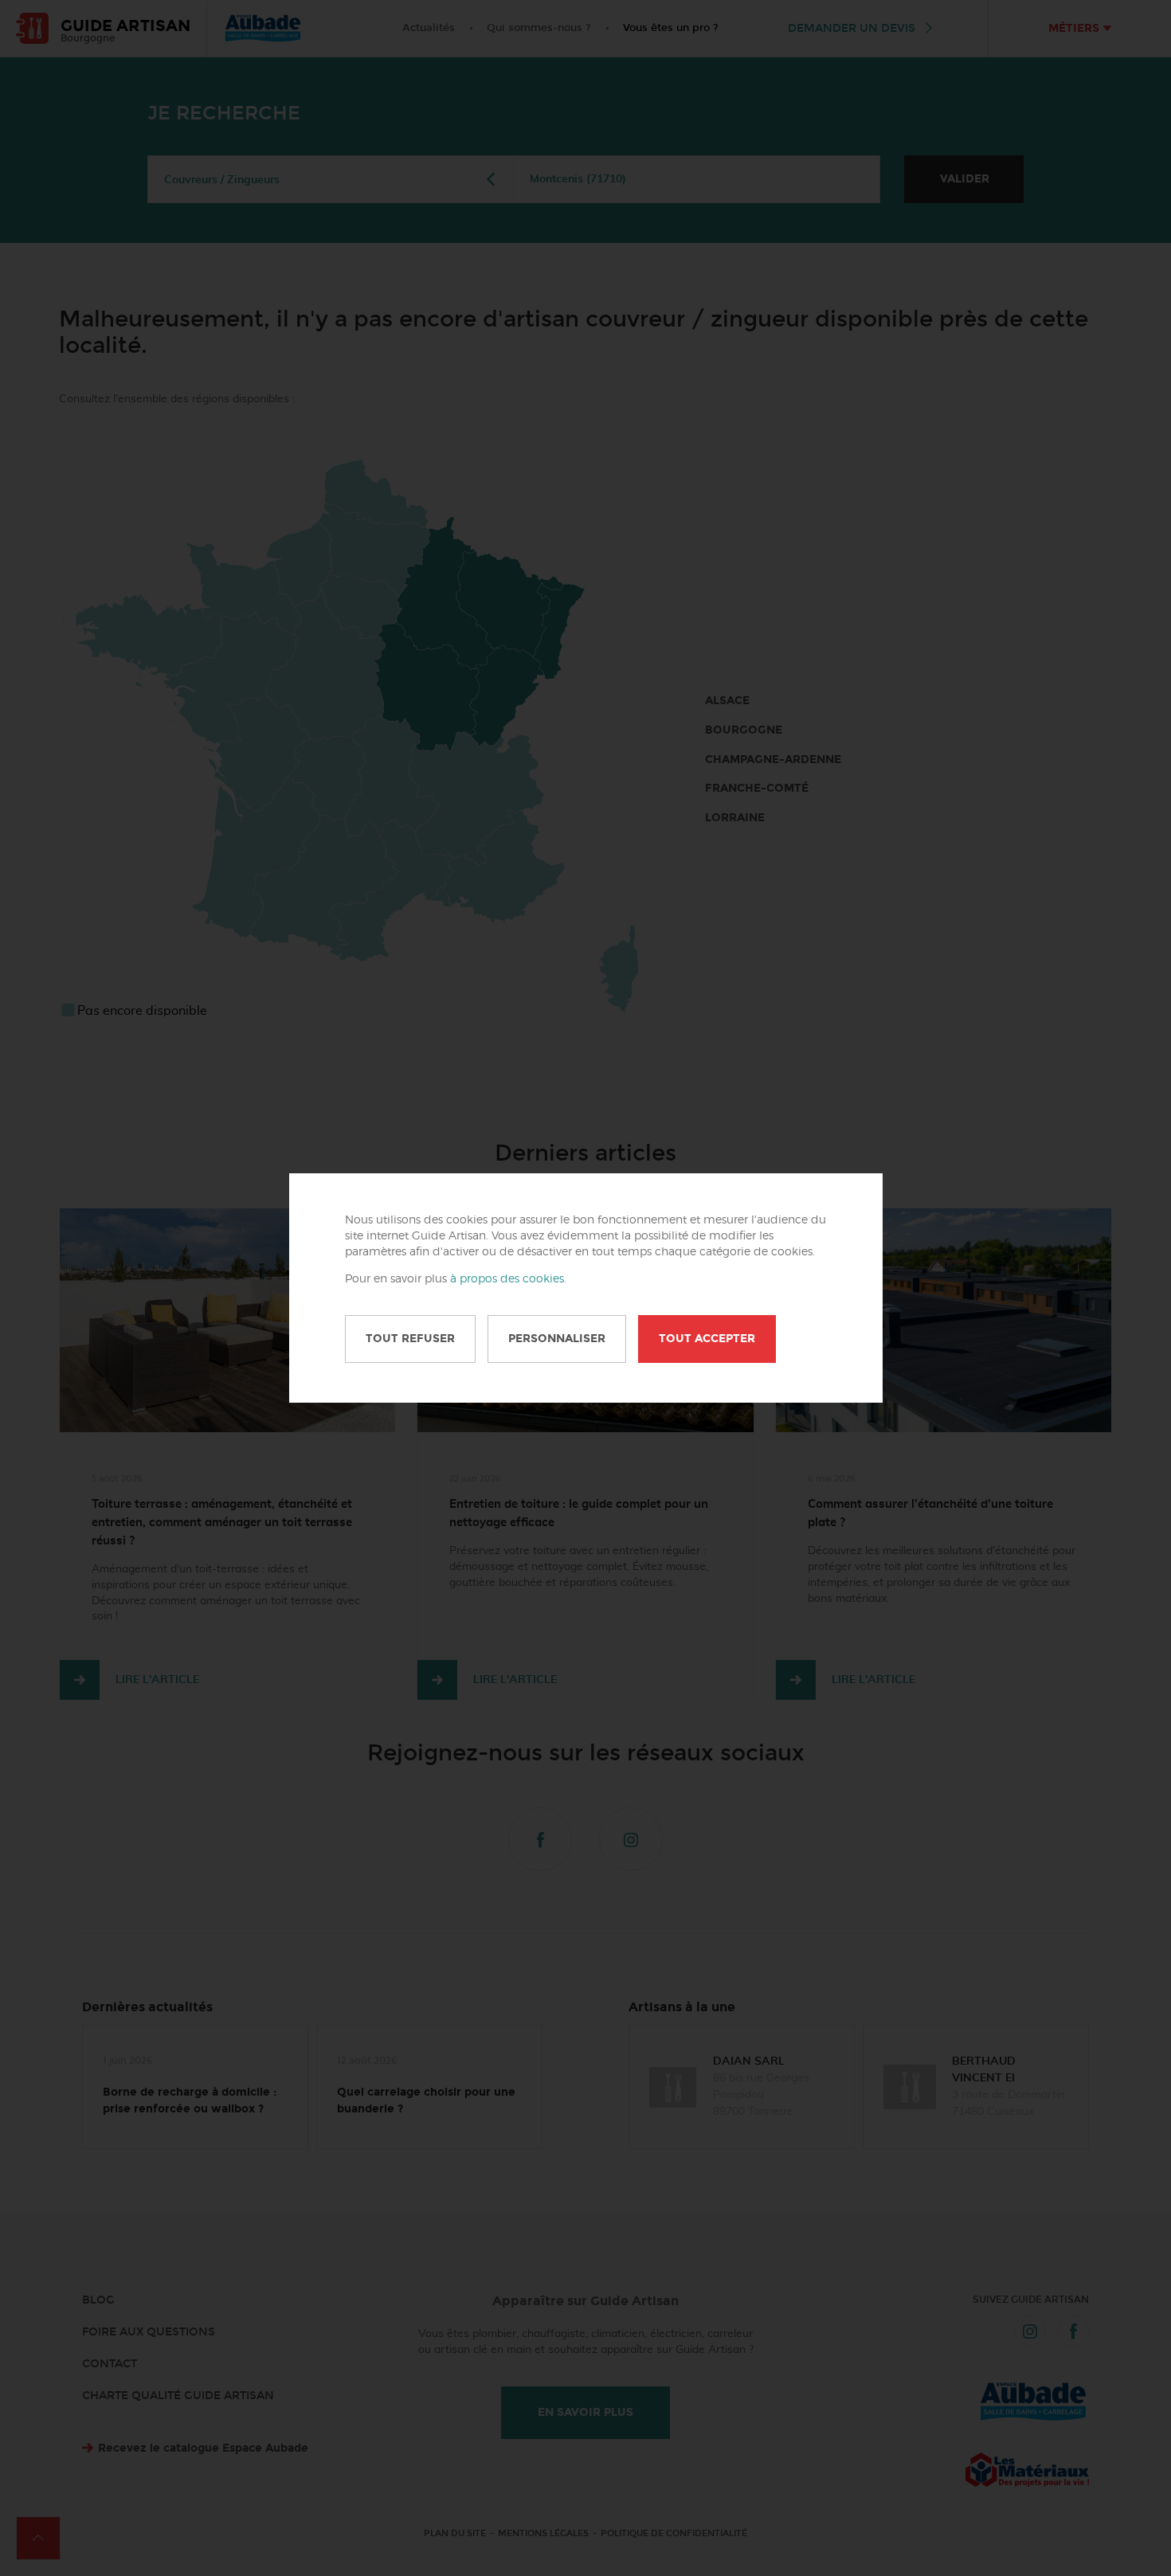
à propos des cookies (507, 1279)
